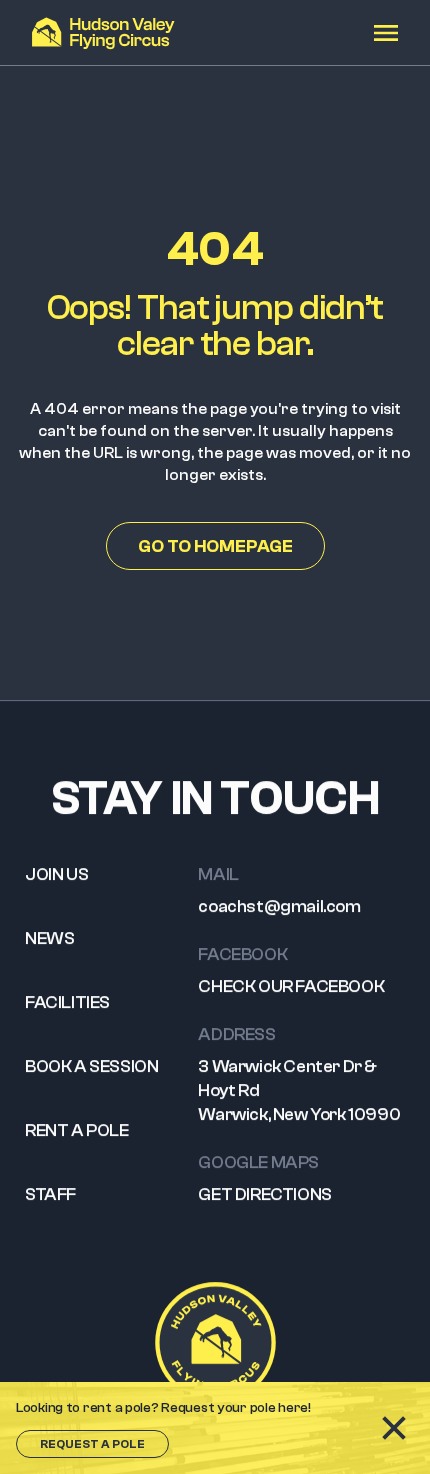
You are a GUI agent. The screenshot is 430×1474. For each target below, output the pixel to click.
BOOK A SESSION (91, 1066)
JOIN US (56, 874)
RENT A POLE (77, 1130)
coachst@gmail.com (279, 906)
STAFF (50, 1194)
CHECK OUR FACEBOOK (291, 986)
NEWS (49, 938)
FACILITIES (67, 1002)
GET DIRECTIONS (264, 1194)
